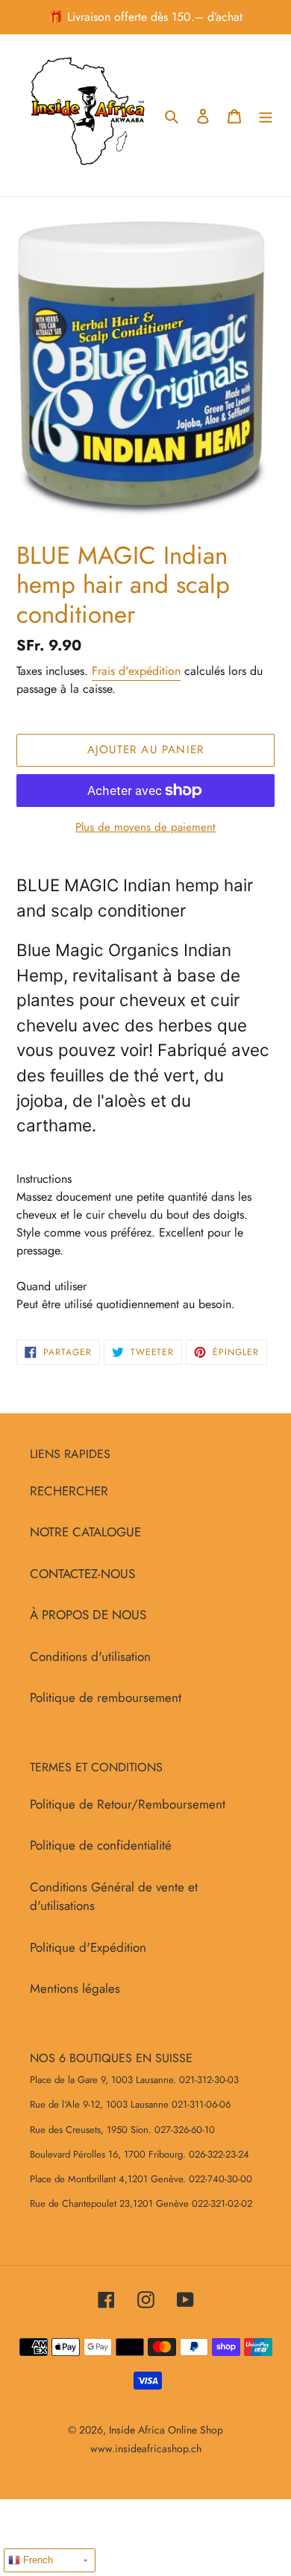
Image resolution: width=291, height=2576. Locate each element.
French (37, 2560)
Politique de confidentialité (101, 1845)
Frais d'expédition (136, 671)
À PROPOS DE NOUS (88, 1615)
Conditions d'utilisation (90, 1656)
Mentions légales (75, 1988)
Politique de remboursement (106, 1697)
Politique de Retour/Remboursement (128, 1804)
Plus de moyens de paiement (145, 827)
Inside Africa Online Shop (166, 2430)
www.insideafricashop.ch (146, 2448)
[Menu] (266, 116)
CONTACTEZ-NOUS (82, 1574)
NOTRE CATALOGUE (85, 1532)
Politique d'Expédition (88, 1947)
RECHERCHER (69, 1491)
